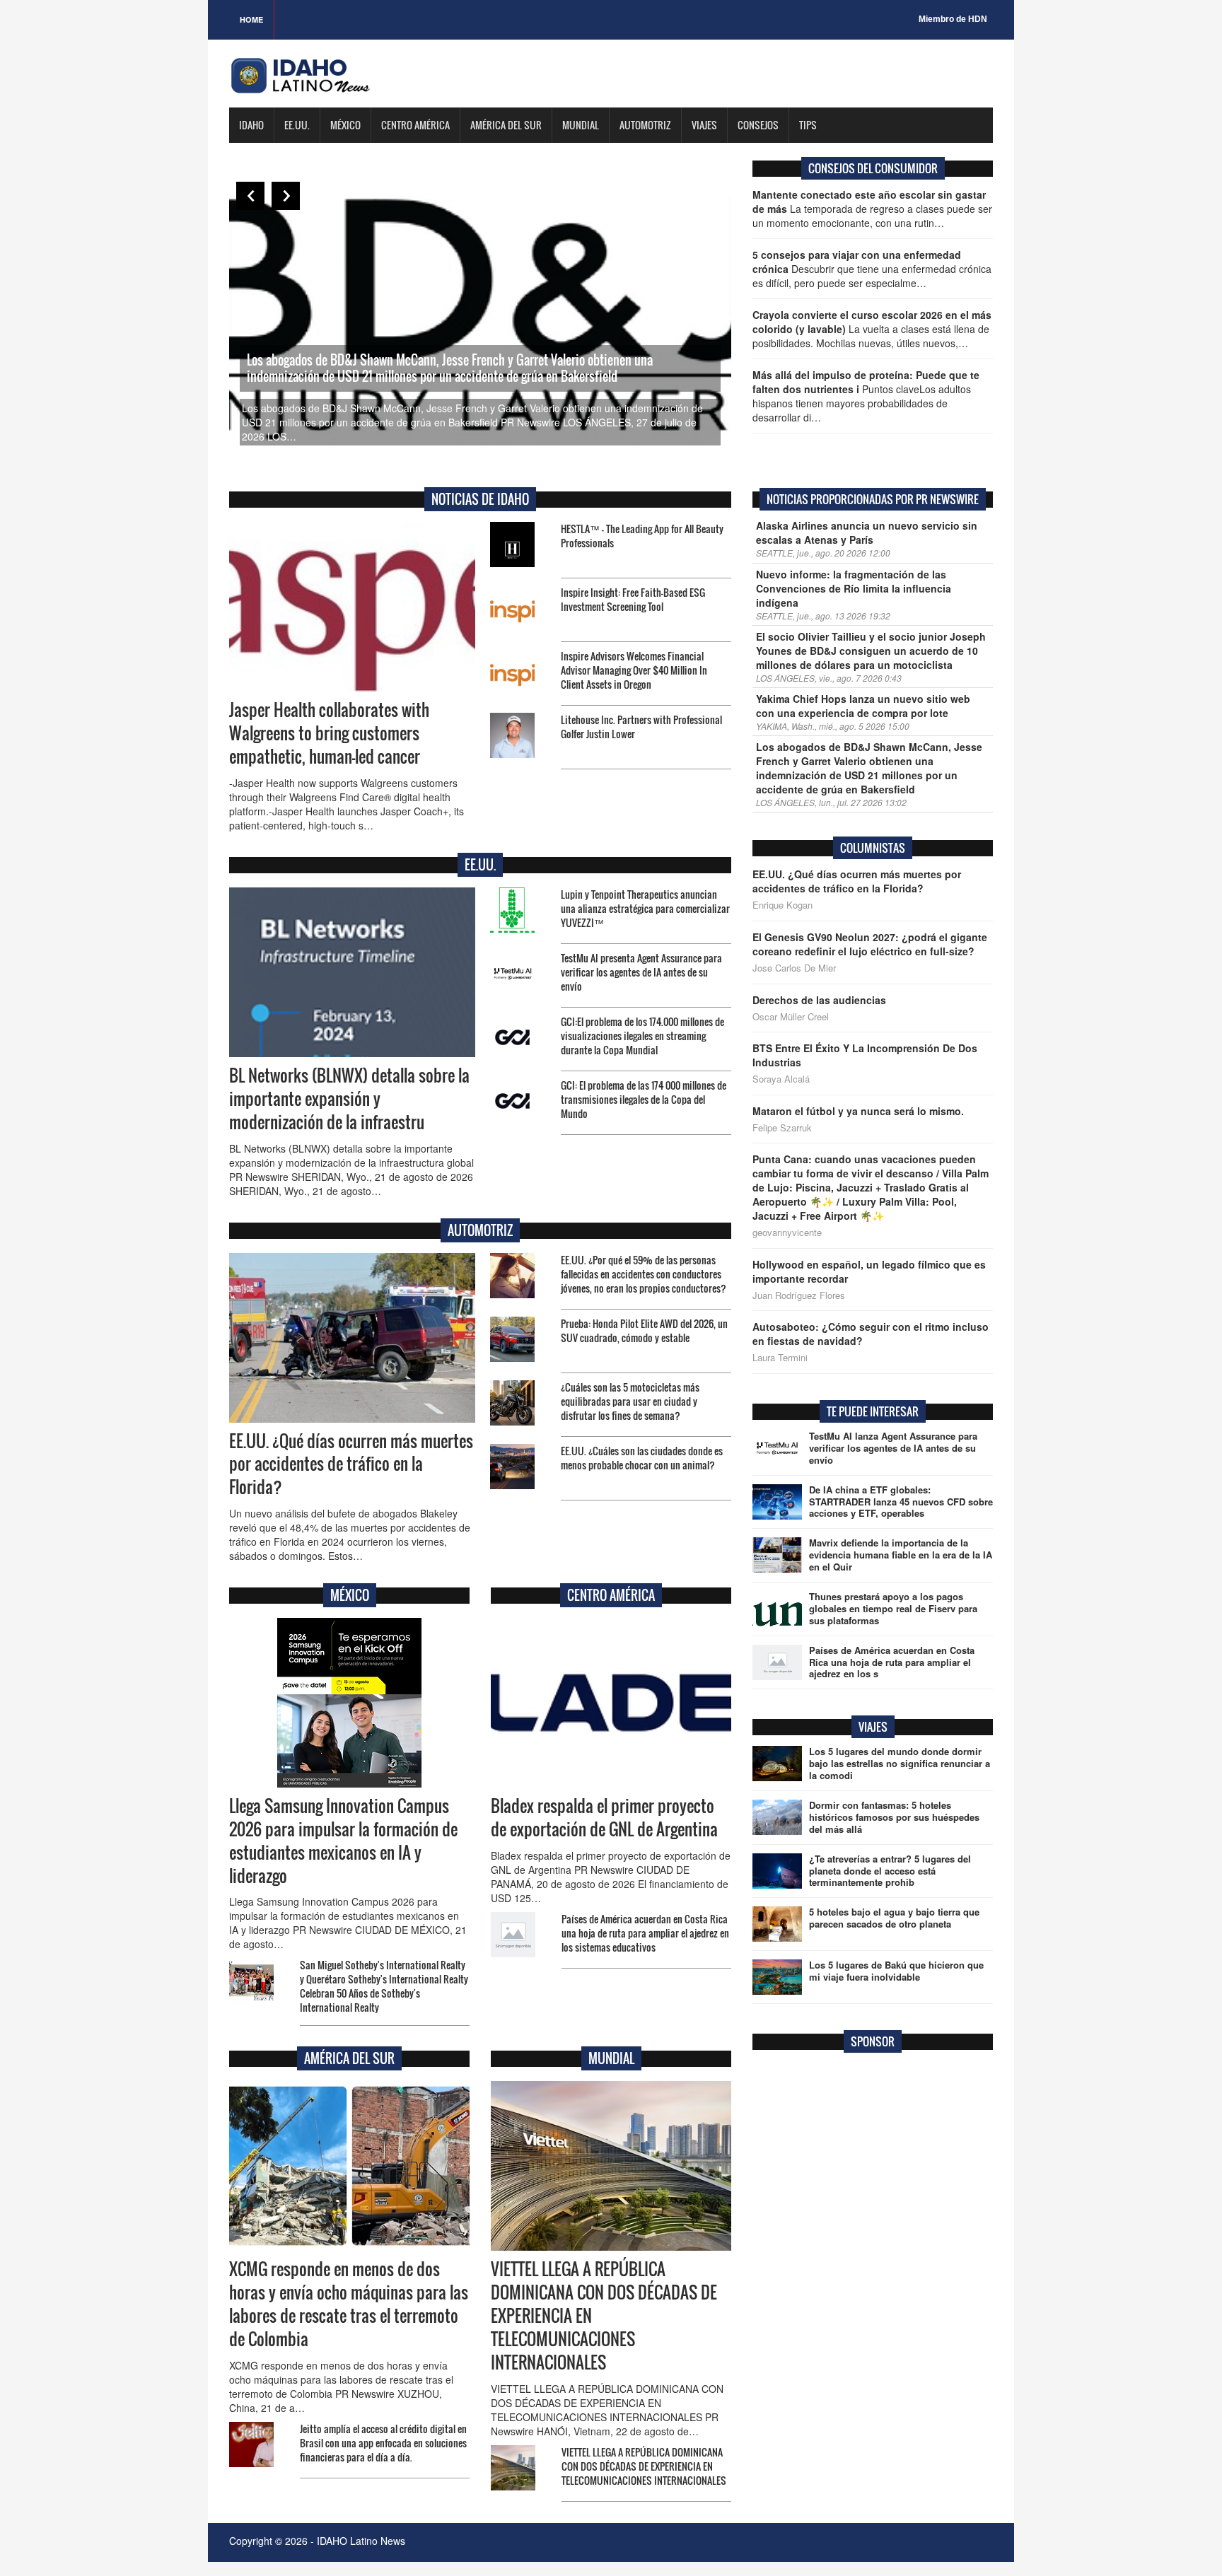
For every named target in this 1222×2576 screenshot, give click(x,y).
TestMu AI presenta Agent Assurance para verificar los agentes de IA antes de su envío (641, 972)
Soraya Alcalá (781, 1079)
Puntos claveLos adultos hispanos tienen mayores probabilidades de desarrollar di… (866, 396)
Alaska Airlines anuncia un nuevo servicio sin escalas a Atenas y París (867, 532)
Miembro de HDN (953, 19)
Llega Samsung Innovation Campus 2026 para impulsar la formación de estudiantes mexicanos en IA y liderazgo (343, 1841)
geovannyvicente (787, 1232)
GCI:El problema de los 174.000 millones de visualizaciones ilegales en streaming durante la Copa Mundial (642, 1036)
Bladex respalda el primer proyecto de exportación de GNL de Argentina (604, 1818)
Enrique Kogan (782, 905)
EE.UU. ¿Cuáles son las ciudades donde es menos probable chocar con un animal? (642, 1458)
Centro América (415, 125)
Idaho (251, 125)
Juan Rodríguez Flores (799, 1295)
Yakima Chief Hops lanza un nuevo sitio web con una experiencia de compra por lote (863, 706)
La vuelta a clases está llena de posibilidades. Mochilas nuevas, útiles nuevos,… (872, 329)
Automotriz (645, 125)
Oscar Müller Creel (791, 1017)
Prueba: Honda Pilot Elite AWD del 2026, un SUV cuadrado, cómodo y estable (644, 1330)
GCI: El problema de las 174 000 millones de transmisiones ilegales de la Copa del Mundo (644, 1099)
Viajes (704, 125)
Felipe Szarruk (782, 1128)
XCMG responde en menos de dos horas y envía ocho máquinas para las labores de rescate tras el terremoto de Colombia (349, 2304)
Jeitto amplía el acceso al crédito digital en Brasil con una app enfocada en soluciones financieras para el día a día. (383, 2443)
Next (286, 196)
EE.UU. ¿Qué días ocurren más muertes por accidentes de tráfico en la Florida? (351, 1464)
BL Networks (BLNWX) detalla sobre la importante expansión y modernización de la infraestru (349, 1099)
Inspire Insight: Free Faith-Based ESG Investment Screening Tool (633, 599)
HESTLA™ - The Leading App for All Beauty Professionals (642, 536)
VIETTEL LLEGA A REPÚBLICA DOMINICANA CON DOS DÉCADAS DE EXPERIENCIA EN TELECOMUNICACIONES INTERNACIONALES (644, 2466)
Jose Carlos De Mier (794, 968)
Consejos (758, 125)
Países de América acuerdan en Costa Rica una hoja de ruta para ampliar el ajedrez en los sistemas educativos (645, 1933)
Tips (808, 125)
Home (251, 19)
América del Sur (506, 125)
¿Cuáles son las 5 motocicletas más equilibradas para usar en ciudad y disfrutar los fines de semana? (630, 1401)
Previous (250, 196)
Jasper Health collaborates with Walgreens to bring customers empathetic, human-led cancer (329, 733)
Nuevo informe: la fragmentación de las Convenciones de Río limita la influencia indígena (854, 588)
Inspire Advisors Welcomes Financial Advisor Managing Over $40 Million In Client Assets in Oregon (634, 670)
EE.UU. (297, 125)
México (345, 125)
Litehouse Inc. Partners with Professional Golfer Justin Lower (641, 727)
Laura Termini (780, 1358)
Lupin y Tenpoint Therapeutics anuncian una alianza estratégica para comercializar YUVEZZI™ (645, 908)
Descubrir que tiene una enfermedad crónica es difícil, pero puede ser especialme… (872, 269)
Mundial (581, 125)
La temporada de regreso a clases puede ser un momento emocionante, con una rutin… (872, 209)
